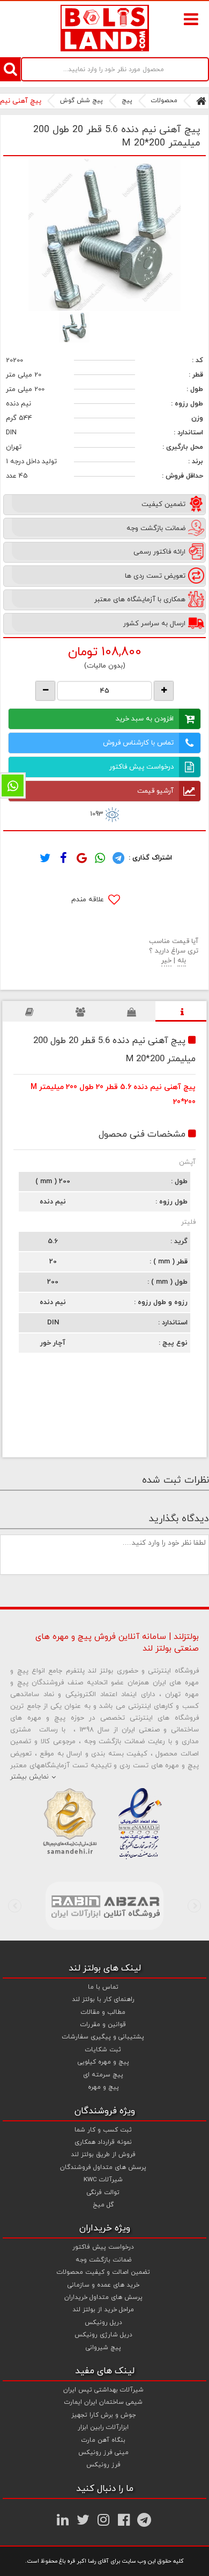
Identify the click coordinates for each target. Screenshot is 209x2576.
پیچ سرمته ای (103, 2075)
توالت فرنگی (103, 2192)
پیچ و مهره (103, 2087)
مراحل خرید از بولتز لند (103, 2310)
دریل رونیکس (103, 2322)
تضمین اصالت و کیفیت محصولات (103, 2272)
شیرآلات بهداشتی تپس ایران (103, 2390)
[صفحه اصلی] (201, 101)
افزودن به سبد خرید (145, 719)
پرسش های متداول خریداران (103, 2297)
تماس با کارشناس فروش (138, 743)
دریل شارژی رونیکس (103, 2335)
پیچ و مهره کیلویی (103, 2062)
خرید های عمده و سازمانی (103, 2285)
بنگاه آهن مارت (103, 2440)
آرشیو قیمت (155, 791)
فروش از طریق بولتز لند (103, 2155)
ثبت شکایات (103, 2050)
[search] (10, 69)
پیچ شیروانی (103, 2348)
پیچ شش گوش (81, 101)
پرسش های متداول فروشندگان (103, 2167)
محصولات (164, 101)
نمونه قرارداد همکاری (103, 2142)
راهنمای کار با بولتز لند (103, 1999)
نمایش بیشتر (29, 1777)
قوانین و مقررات (103, 2025)
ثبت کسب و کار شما (103, 2130)
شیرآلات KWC (103, 2180)
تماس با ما (103, 1987)
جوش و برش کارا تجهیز (103, 2415)
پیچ (127, 101)
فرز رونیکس (103, 2465)
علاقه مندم (89, 900)
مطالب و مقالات (103, 2012)
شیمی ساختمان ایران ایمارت (103, 2402)
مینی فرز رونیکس (103, 2452)
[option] (104, 235)
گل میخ (103, 2205)
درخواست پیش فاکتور (141, 767)
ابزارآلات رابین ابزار (103, 2427)
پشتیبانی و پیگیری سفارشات (103, 2037)
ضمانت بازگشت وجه (103, 2260)
